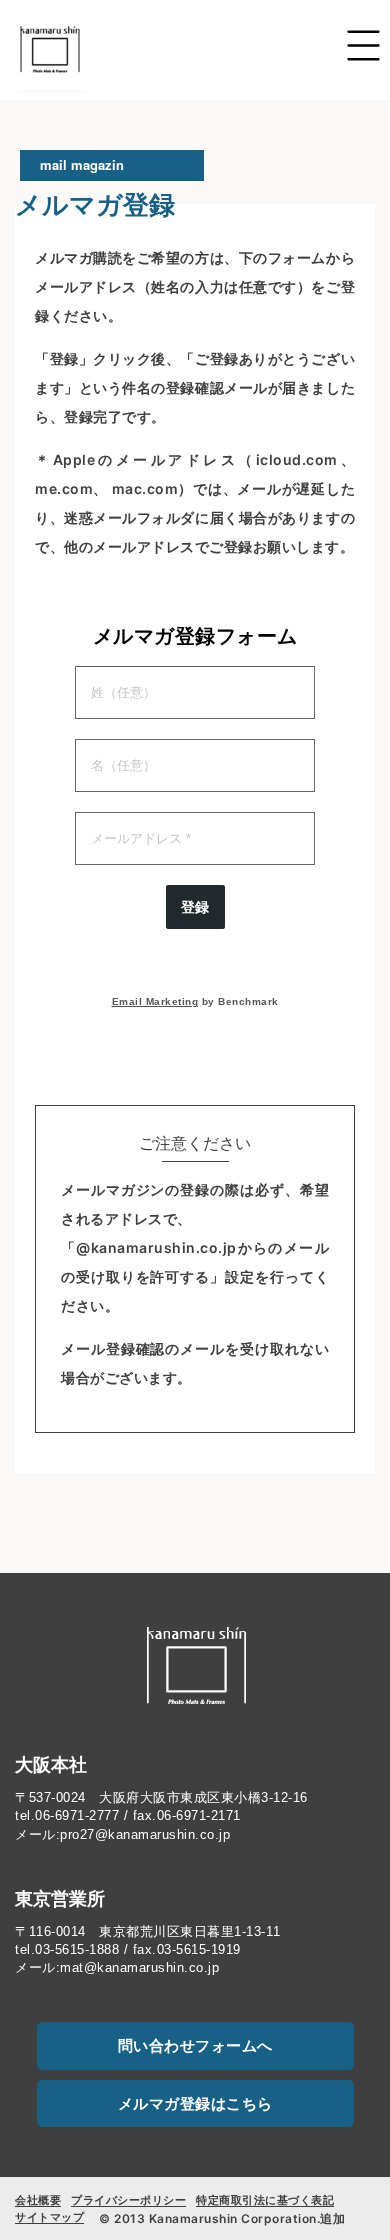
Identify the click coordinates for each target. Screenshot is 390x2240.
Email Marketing (155, 1001)
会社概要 (38, 2200)
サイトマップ (49, 2217)
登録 (195, 907)
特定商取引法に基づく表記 (265, 2200)
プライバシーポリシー (128, 2200)
